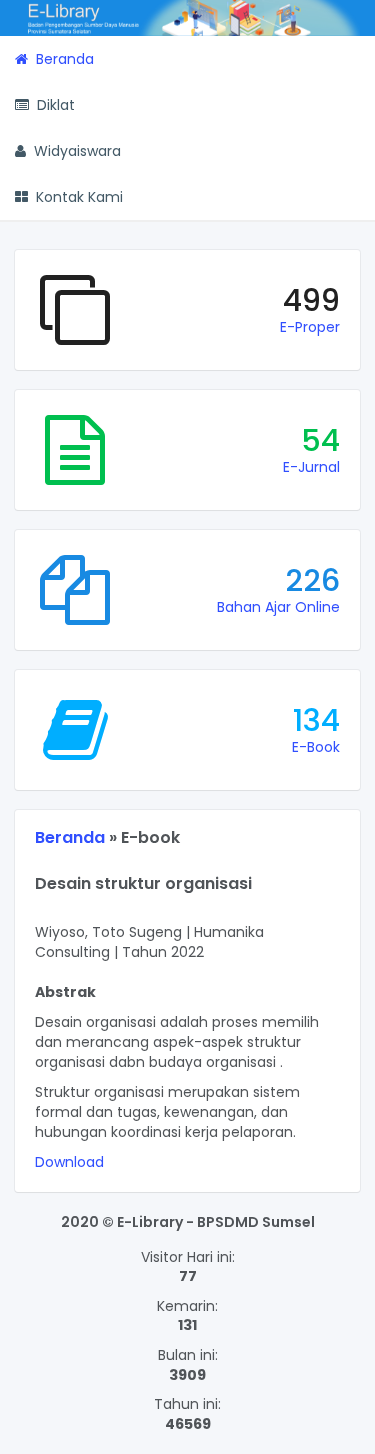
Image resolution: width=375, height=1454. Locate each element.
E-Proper (310, 327)
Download (69, 1162)
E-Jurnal (311, 467)
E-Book (316, 747)
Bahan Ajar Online (278, 607)
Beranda (70, 837)
